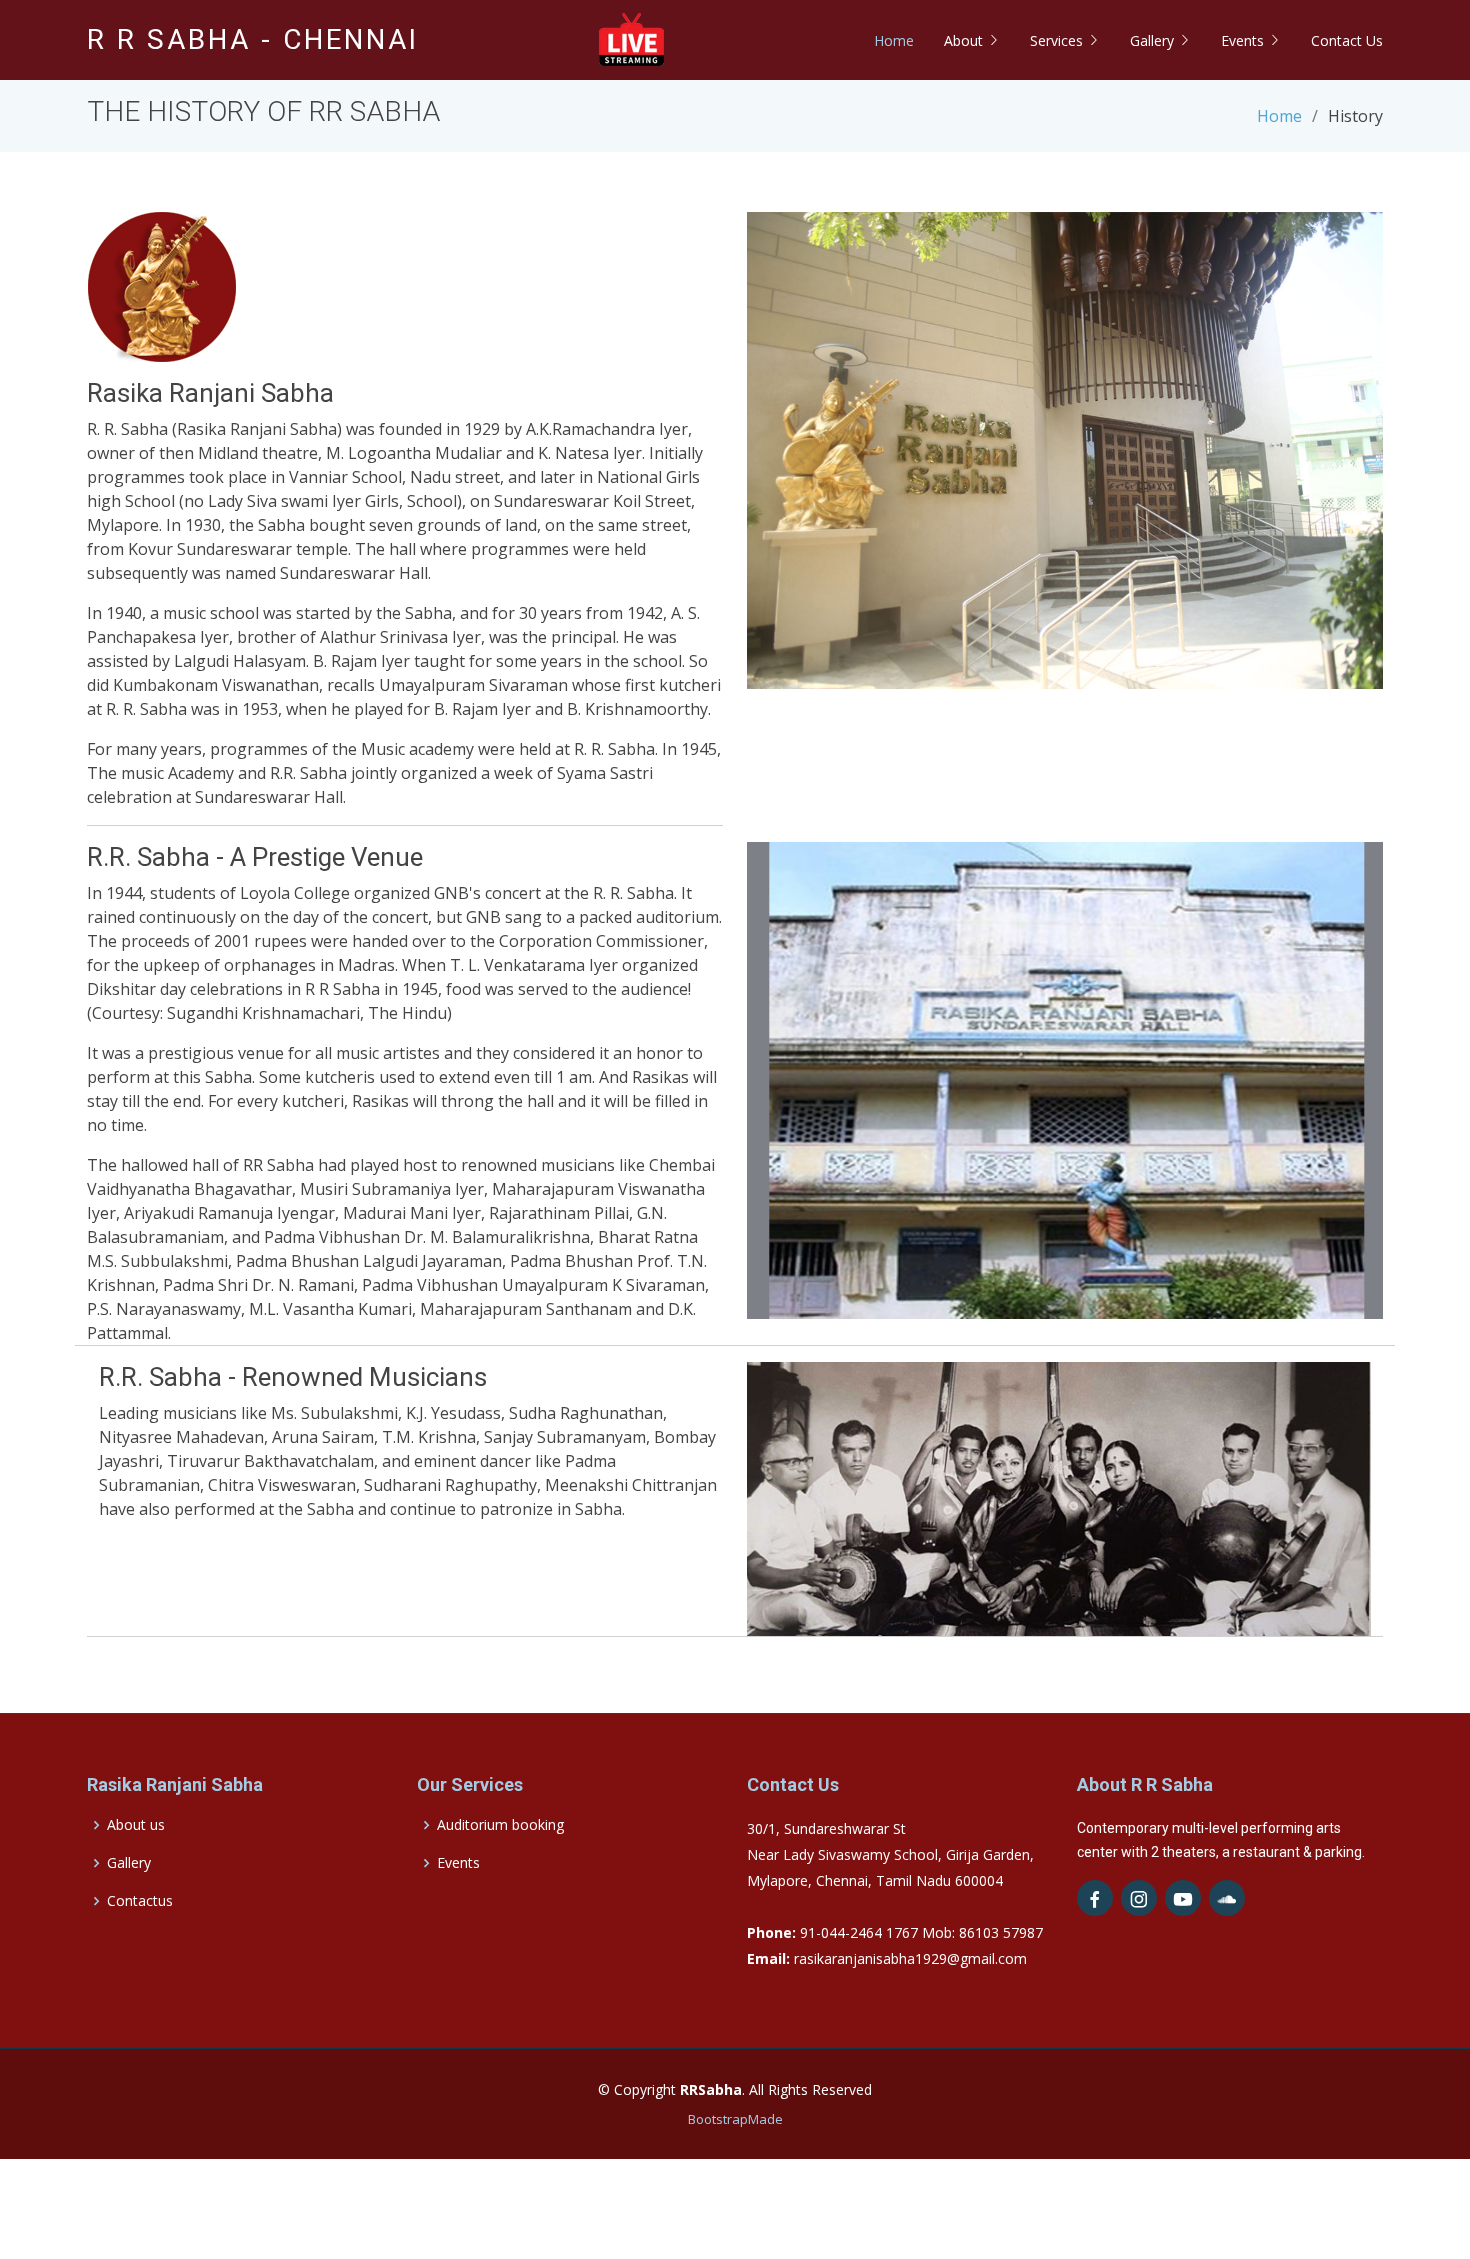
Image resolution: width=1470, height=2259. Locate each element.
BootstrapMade (735, 2119)
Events (458, 1863)
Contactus (140, 1901)
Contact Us (1347, 40)
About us (136, 1825)
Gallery (129, 1863)
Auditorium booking (500, 1825)
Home (894, 40)
